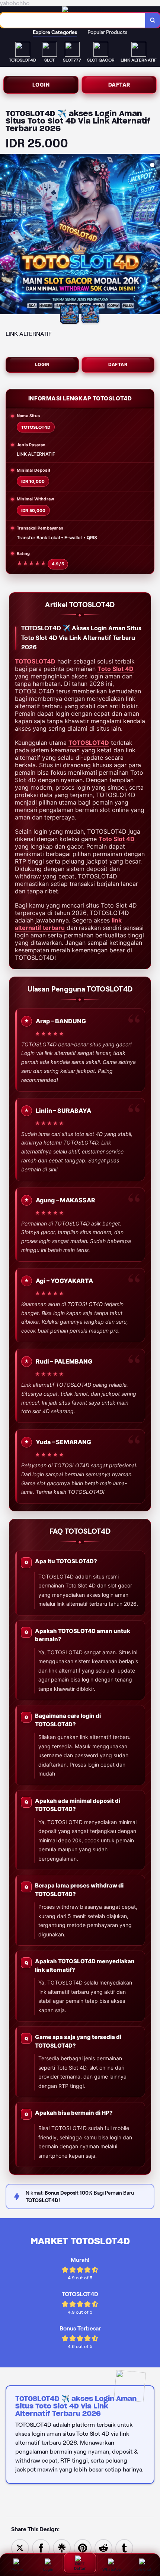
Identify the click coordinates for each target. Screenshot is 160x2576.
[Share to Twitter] (20, 2547)
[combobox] (73, 20)
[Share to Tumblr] (124, 2547)
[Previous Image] (6, 235)
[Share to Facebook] (41, 2547)
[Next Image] (154, 235)
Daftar (119, 85)
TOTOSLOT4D (35, 661)
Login (41, 85)
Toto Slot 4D (116, 669)
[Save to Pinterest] (83, 2547)
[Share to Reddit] (103, 2547)
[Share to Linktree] (62, 2547)
